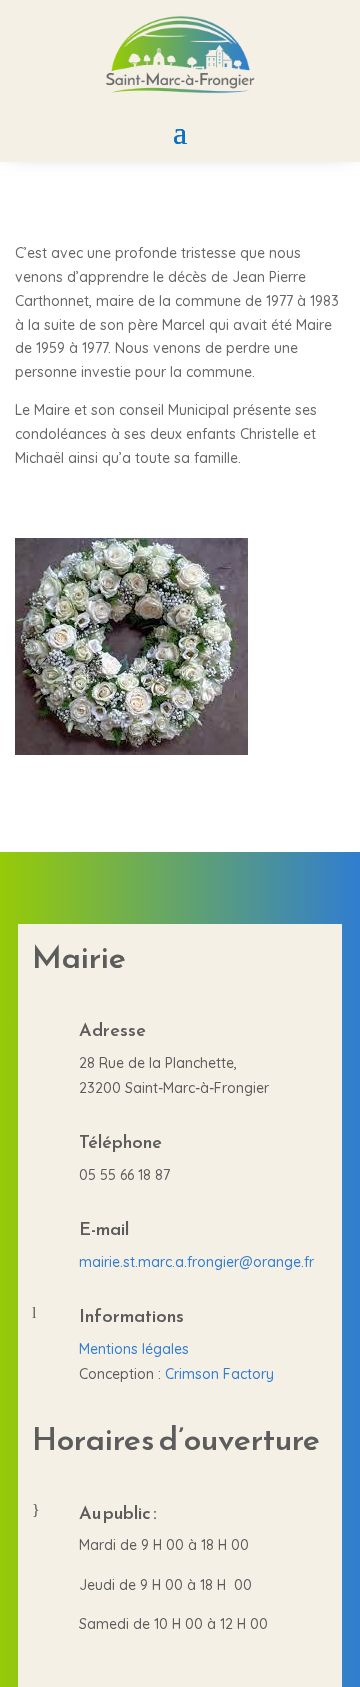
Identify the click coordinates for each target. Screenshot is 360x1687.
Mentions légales (134, 1349)
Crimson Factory (219, 1374)
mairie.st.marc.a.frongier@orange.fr (196, 1262)
